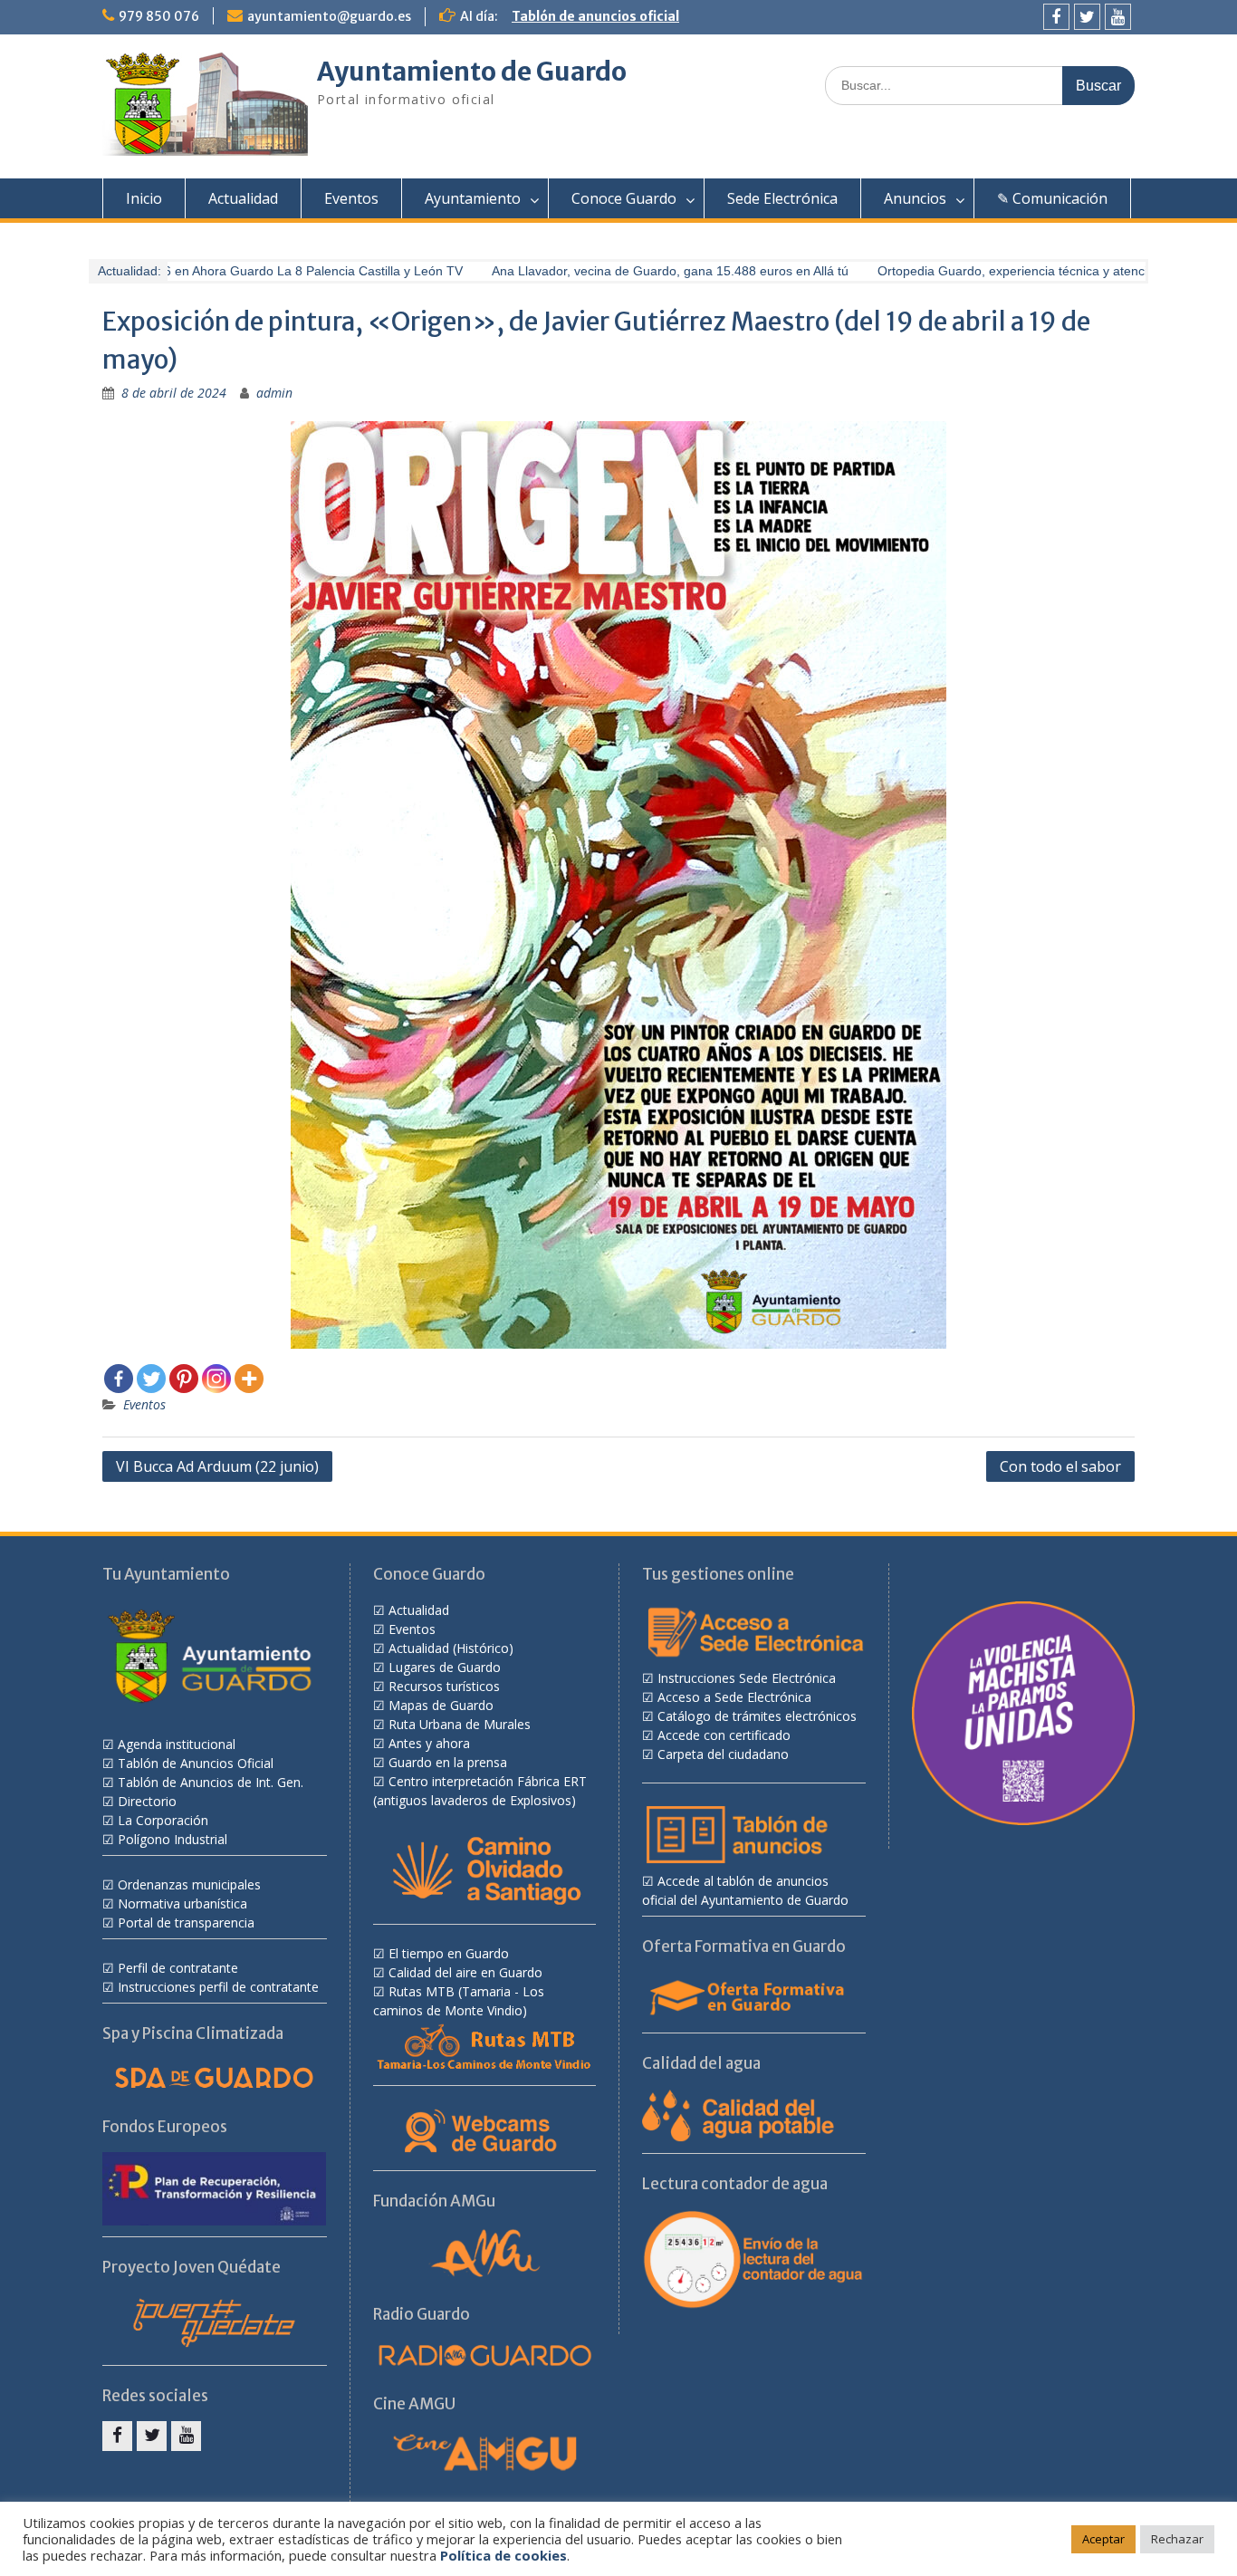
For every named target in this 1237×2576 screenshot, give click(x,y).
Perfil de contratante (178, 1968)
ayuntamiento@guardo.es (329, 16)
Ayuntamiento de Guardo (472, 72)
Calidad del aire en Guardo (465, 1972)
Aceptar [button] (1103, 2539)
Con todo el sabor (1060, 1466)
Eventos (351, 198)
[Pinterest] (184, 1379)
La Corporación (163, 1820)
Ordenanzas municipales (189, 1884)
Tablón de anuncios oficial (595, 16)
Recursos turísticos (444, 1686)
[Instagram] (216, 1379)
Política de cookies (503, 2555)
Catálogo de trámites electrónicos (757, 1716)
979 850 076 (159, 16)
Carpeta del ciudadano (723, 1754)
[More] (249, 1379)
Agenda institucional (177, 1744)
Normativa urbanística (182, 1903)
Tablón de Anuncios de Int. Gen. (211, 1782)
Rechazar (1177, 2539)
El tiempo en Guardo (449, 1953)
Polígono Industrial (173, 1839)
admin (274, 393)
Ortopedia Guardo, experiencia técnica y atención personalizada (1037, 271)
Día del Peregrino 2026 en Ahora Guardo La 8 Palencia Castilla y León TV (226, 271)
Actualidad (243, 198)
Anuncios (915, 198)
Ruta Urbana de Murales (460, 1724)
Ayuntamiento (473, 198)
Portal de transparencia (186, 1922)
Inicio (144, 198)
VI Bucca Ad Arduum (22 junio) (217, 1466)
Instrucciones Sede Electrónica (747, 1678)
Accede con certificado (724, 1735)
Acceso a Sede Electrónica (734, 1697)
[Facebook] (1056, 17)
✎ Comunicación (1052, 198)
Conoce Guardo (624, 198)
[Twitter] (1087, 17)
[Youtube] (1118, 17)
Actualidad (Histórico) (451, 1648)
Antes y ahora (429, 1743)
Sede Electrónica (782, 198)
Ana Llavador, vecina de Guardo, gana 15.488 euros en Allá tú (646, 271)
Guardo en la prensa (448, 1762)
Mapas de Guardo (441, 1705)
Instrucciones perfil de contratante (218, 1987)
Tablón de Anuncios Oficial (196, 1763)
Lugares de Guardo (445, 1667)
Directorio (147, 1801)
